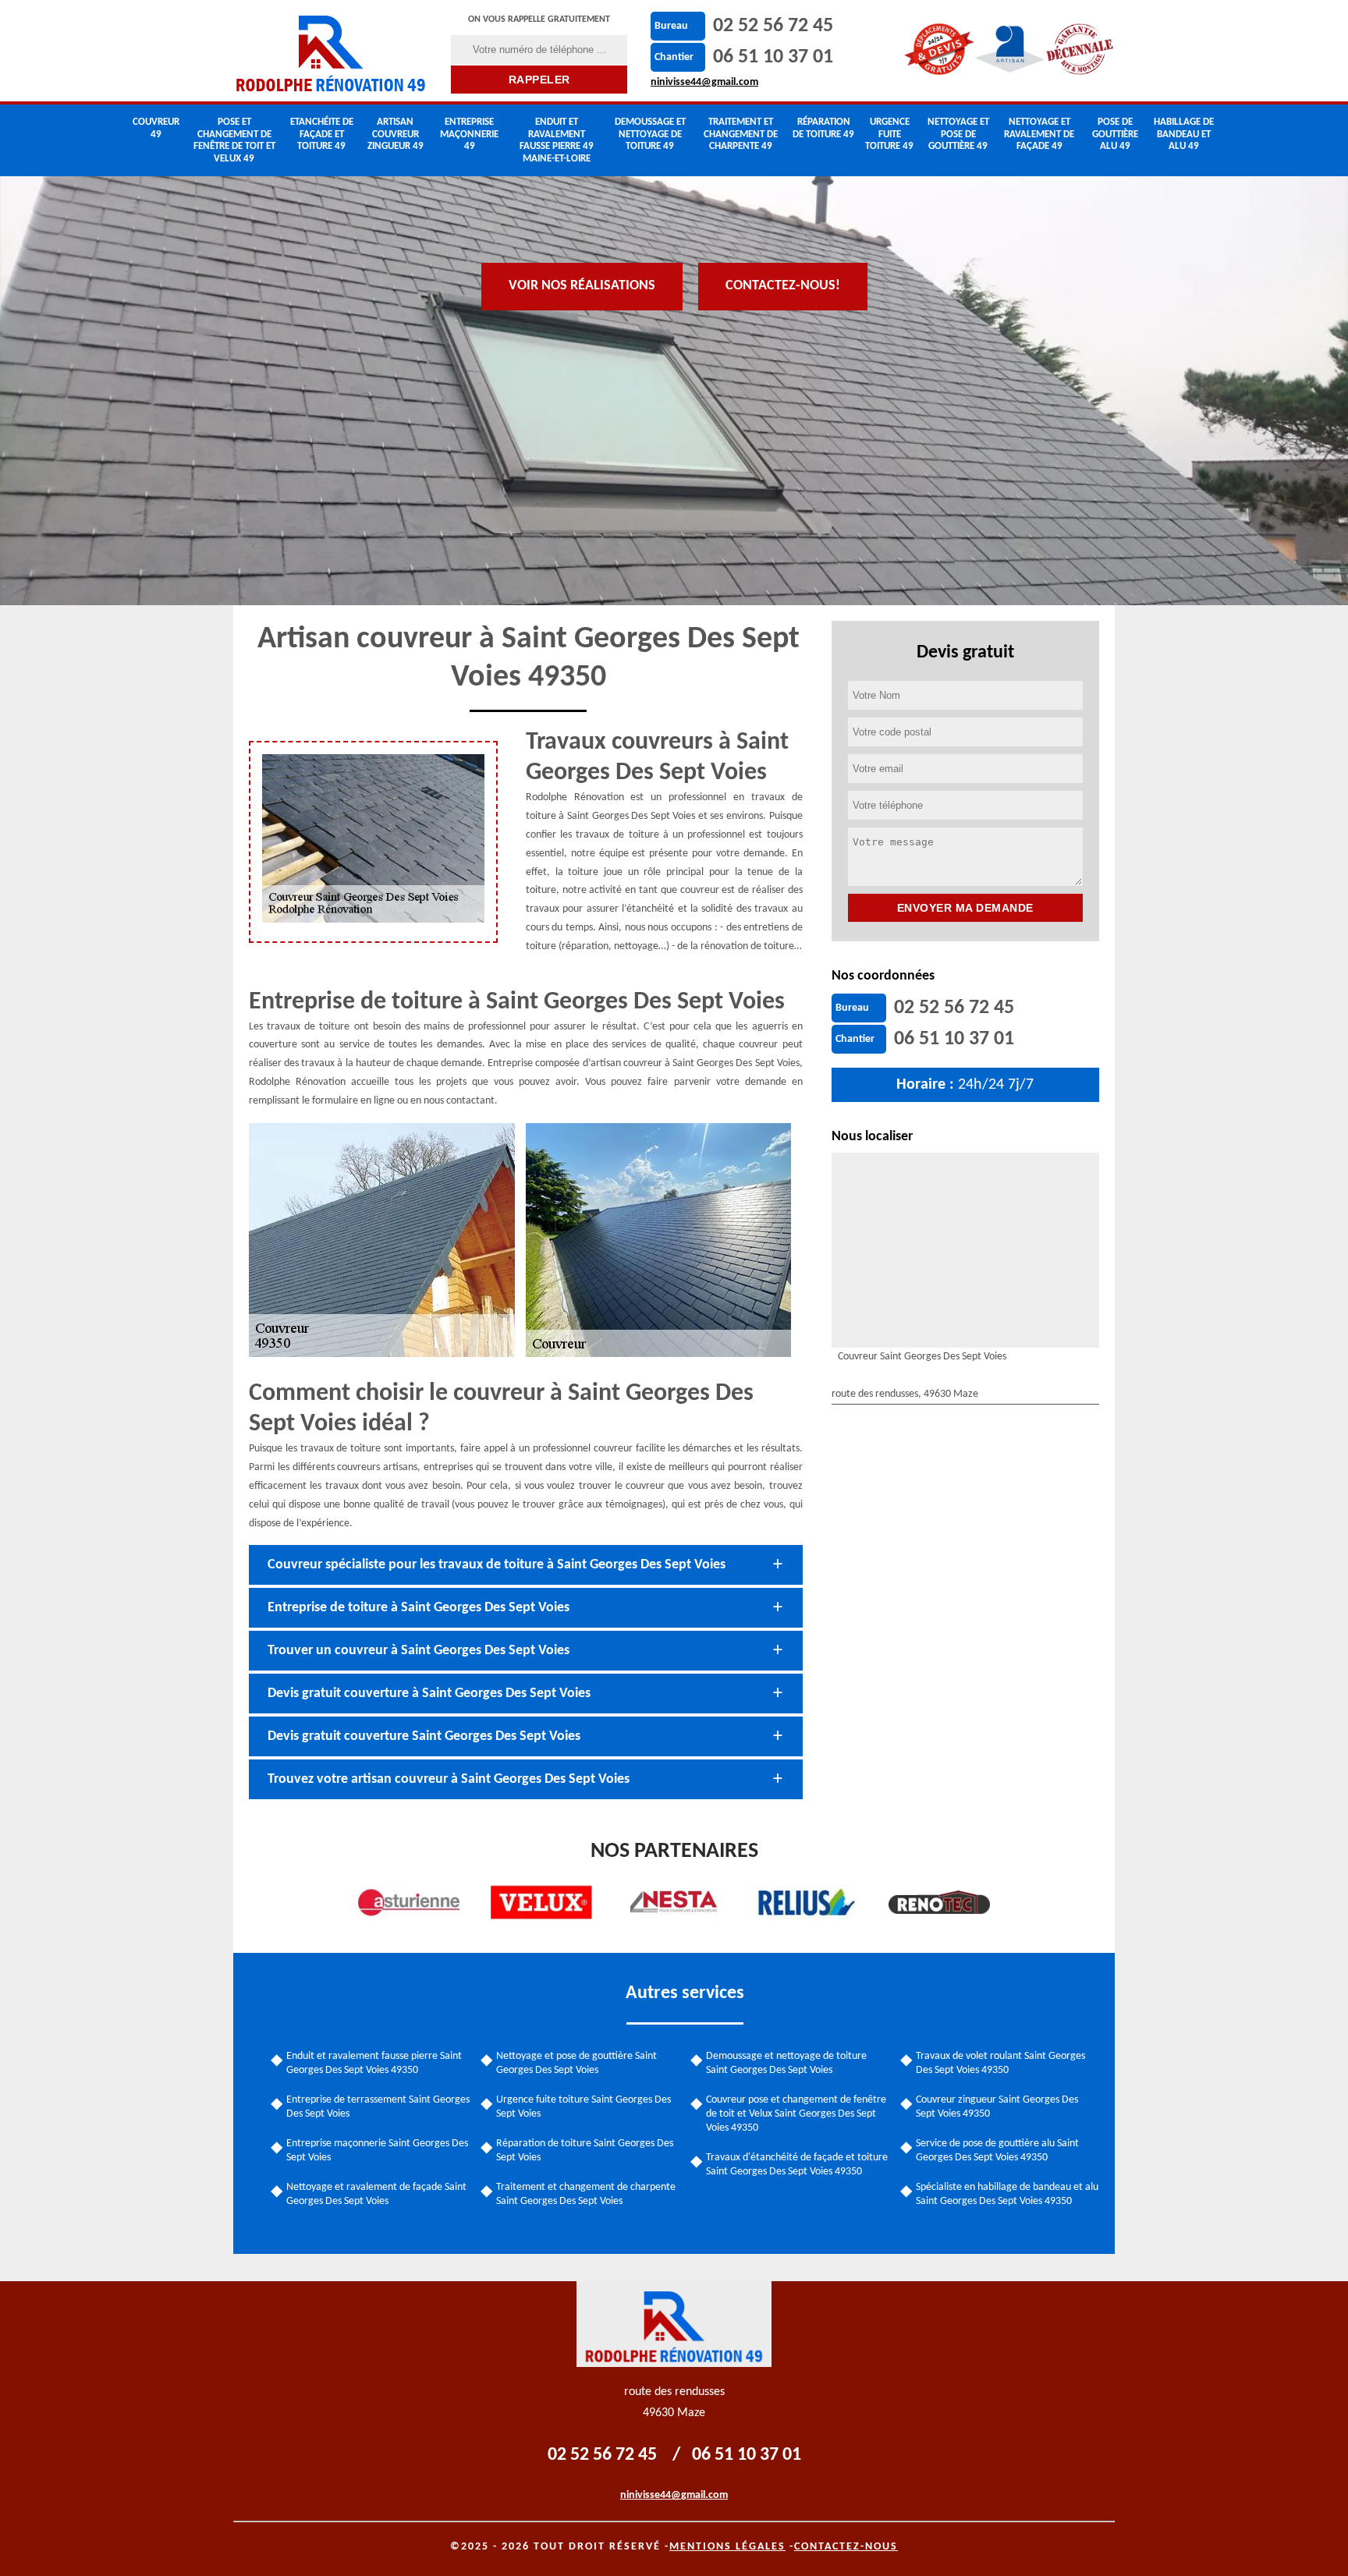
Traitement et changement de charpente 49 (741, 134)
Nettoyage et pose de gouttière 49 (958, 134)
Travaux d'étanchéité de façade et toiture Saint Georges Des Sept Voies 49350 (797, 2165)
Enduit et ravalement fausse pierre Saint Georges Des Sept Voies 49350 (374, 2063)
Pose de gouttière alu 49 (1115, 134)
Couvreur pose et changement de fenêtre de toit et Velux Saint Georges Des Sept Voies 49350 (796, 2114)
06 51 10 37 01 (773, 57)
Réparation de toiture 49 (823, 128)
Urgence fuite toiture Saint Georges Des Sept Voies (584, 2107)
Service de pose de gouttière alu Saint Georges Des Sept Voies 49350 (997, 2151)
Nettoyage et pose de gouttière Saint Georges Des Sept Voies (576, 2063)
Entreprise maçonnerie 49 (469, 134)
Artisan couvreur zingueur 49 (396, 134)
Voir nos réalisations (582, 286)
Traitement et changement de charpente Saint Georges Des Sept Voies (586, 2194)
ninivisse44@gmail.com (704, 82)
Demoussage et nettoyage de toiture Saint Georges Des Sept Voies (786, 2063)
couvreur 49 (156, 128)
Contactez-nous (846, 2547)
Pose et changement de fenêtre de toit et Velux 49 (234, 140)
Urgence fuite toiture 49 (889, 134)
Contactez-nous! (783, 286)
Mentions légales (727, 2547)
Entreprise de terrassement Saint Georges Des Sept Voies (378, 2107)
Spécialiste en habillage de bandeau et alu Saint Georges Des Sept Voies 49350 (1007, 2194)
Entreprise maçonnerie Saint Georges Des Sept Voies (377, 2151)
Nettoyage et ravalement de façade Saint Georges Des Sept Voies (376, 2194)
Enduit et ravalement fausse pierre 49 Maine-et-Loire (557, 140)
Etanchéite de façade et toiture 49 (322, 134)
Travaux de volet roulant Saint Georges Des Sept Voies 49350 (1000, 2063)
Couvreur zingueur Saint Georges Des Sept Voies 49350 (997, 2107)
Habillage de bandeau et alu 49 (1184, 134)
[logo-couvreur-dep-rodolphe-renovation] (332, 51)
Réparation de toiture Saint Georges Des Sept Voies (585, 2151)
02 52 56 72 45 (773, 26)
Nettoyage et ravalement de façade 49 (1039, 134)
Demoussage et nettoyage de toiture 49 (650, 134)
